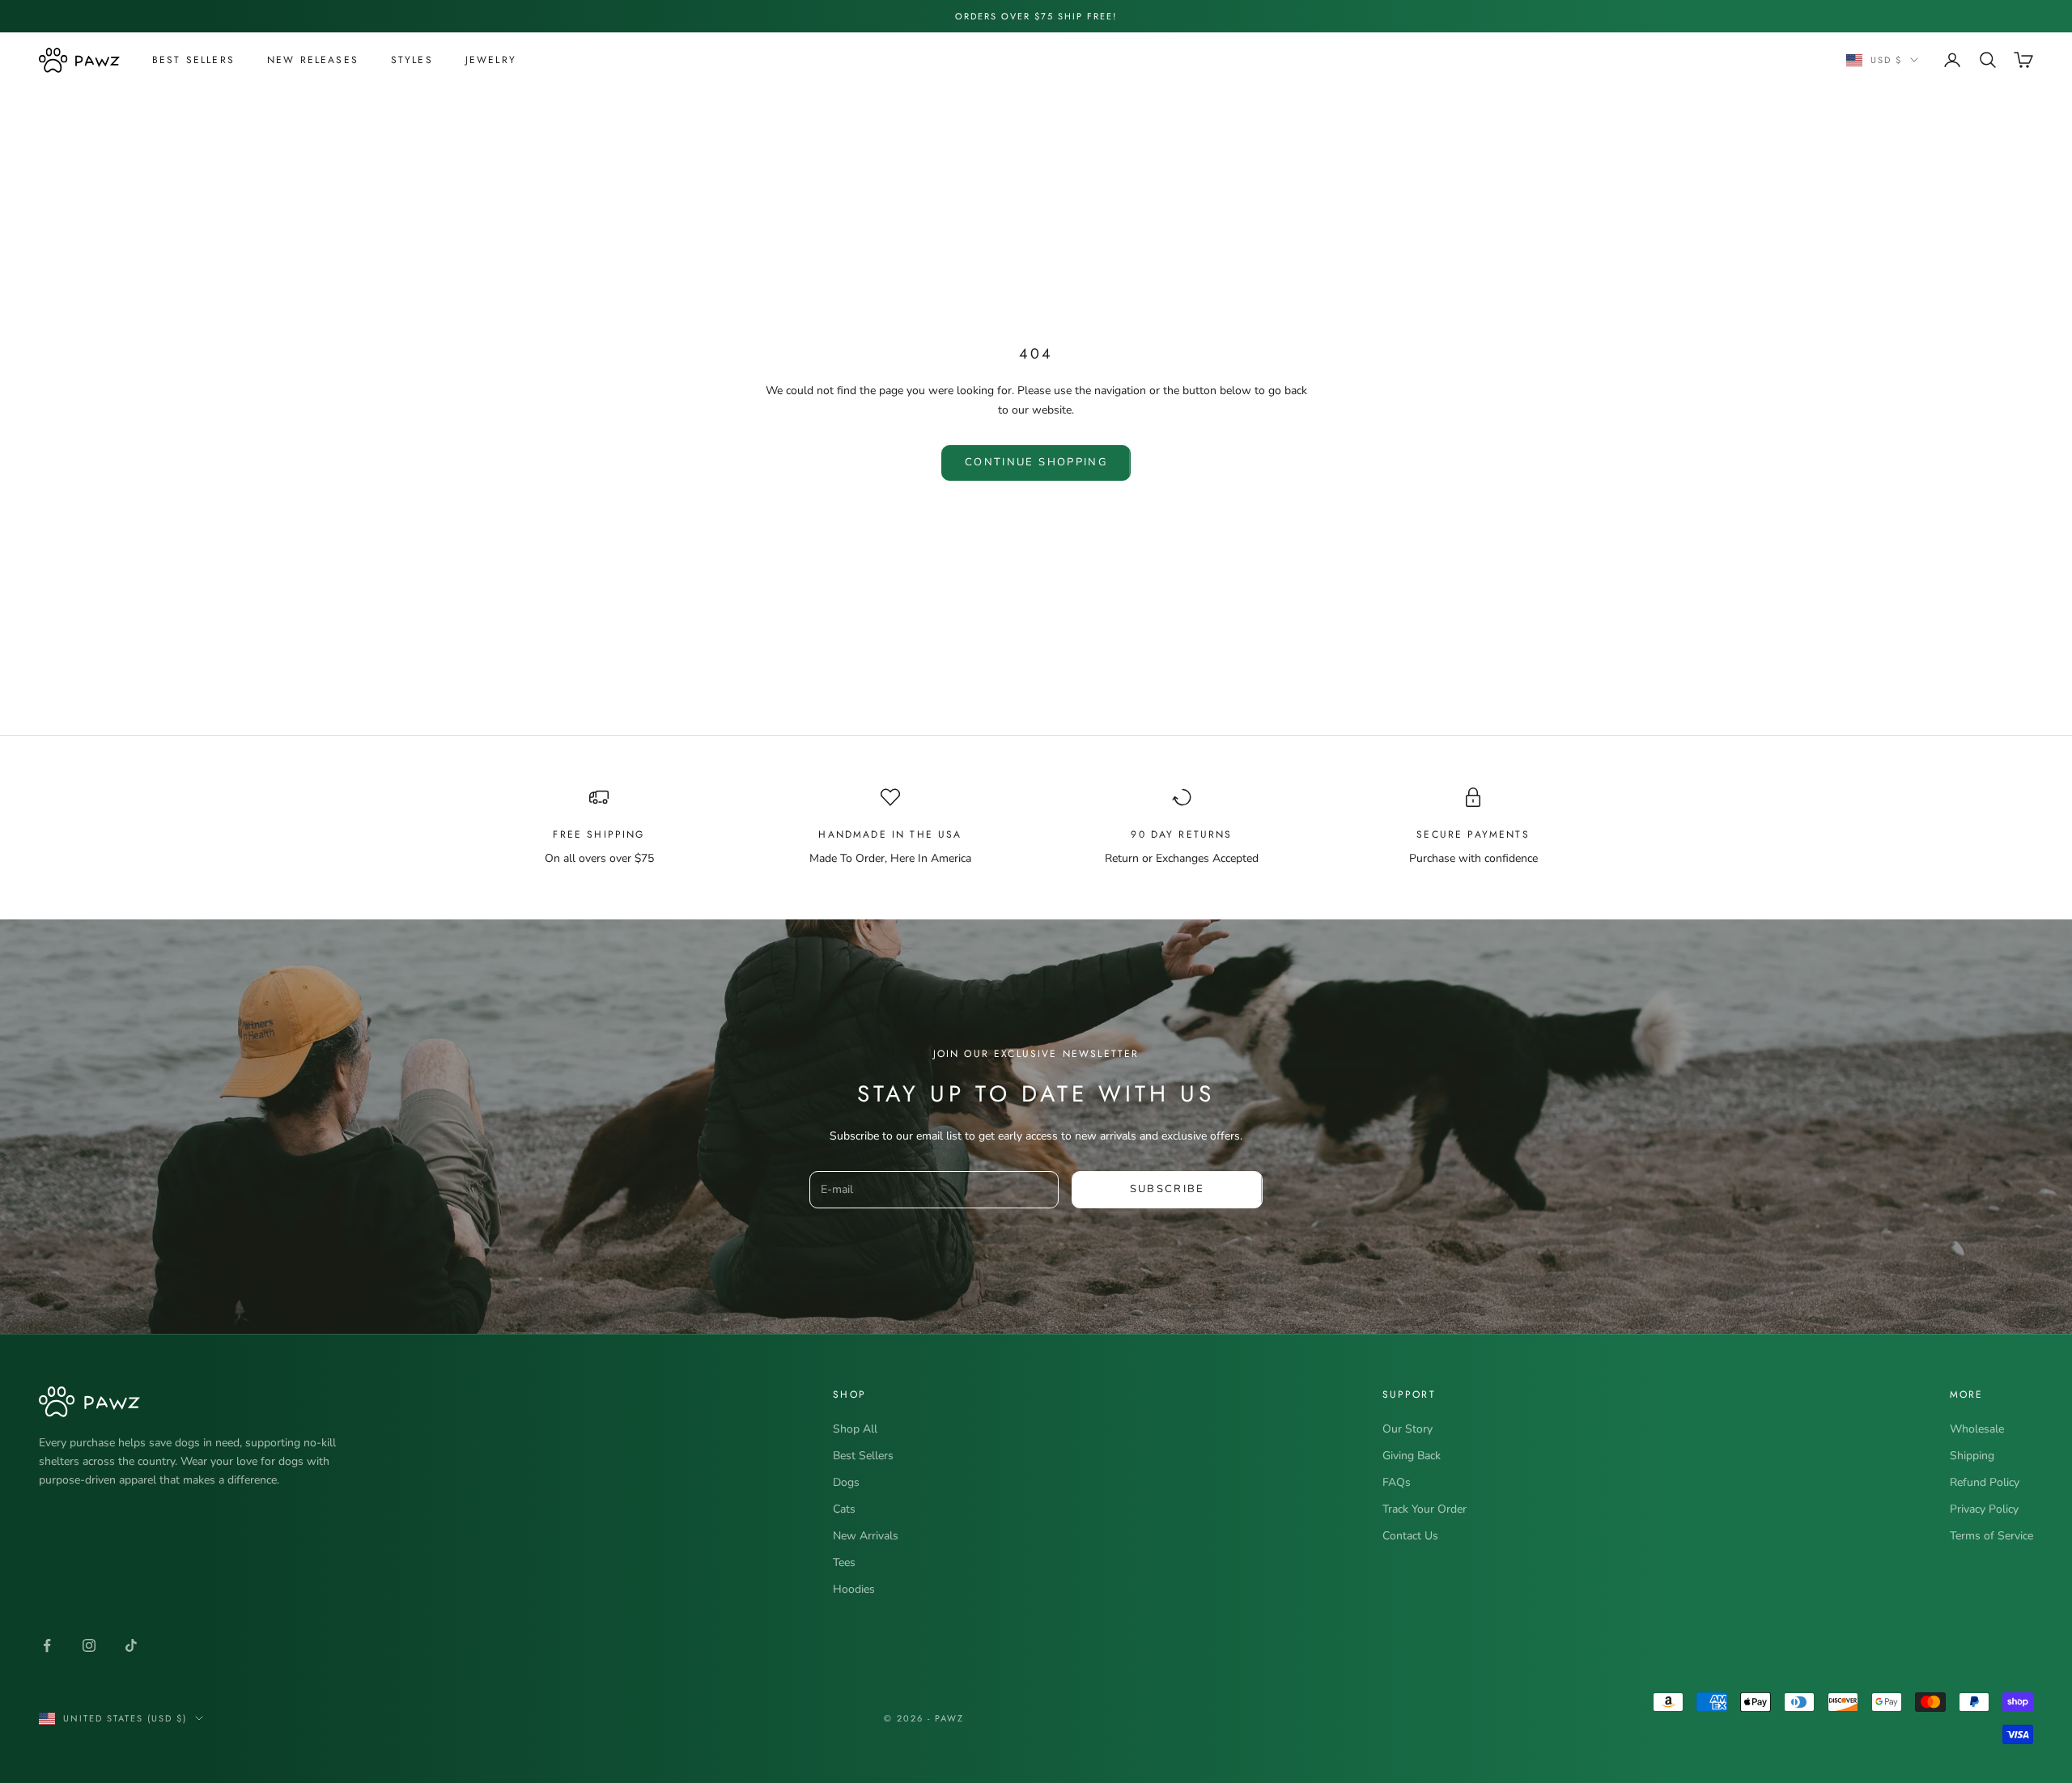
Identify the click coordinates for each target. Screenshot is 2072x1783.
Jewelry (491, 60)
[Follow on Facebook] (47, 1645)
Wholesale (1977, 1429)
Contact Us (1410, 1536)
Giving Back (1412, 1456)
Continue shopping (1036, 462)
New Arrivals (866, 1536)
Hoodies (854, 1589)
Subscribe (1168, 1189)
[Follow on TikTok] (131, 1645)
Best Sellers (193, 60)
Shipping (1972, 1456)
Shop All (855, 1429)
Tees (844, 1562)
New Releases (313, 60)
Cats (844, 1509)
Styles (412, 60)
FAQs (1397, 1482)
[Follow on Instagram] (89, 1645)
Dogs (846, 1482)
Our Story (1408, 1429)
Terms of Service (1991, 1536)
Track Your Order (1424, 1509)
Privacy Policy (1984, 1509)
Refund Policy (1985, 1482)
